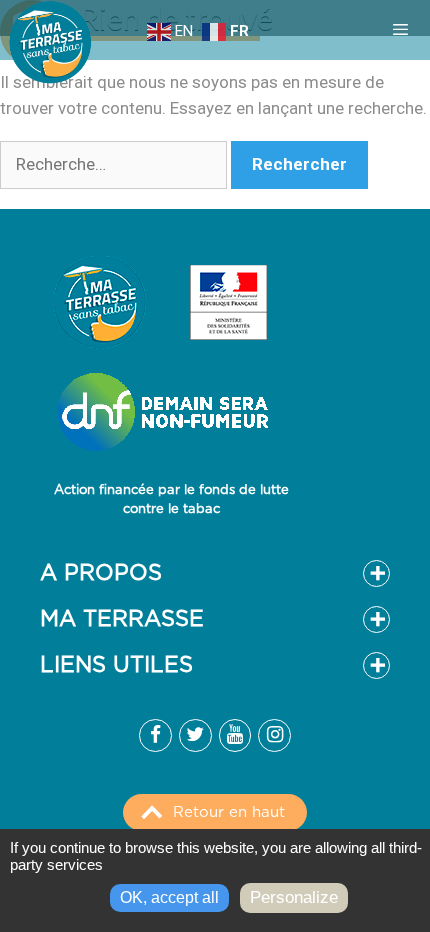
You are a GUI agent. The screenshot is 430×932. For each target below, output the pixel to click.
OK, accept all (169, 897)
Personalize (294, 897)
